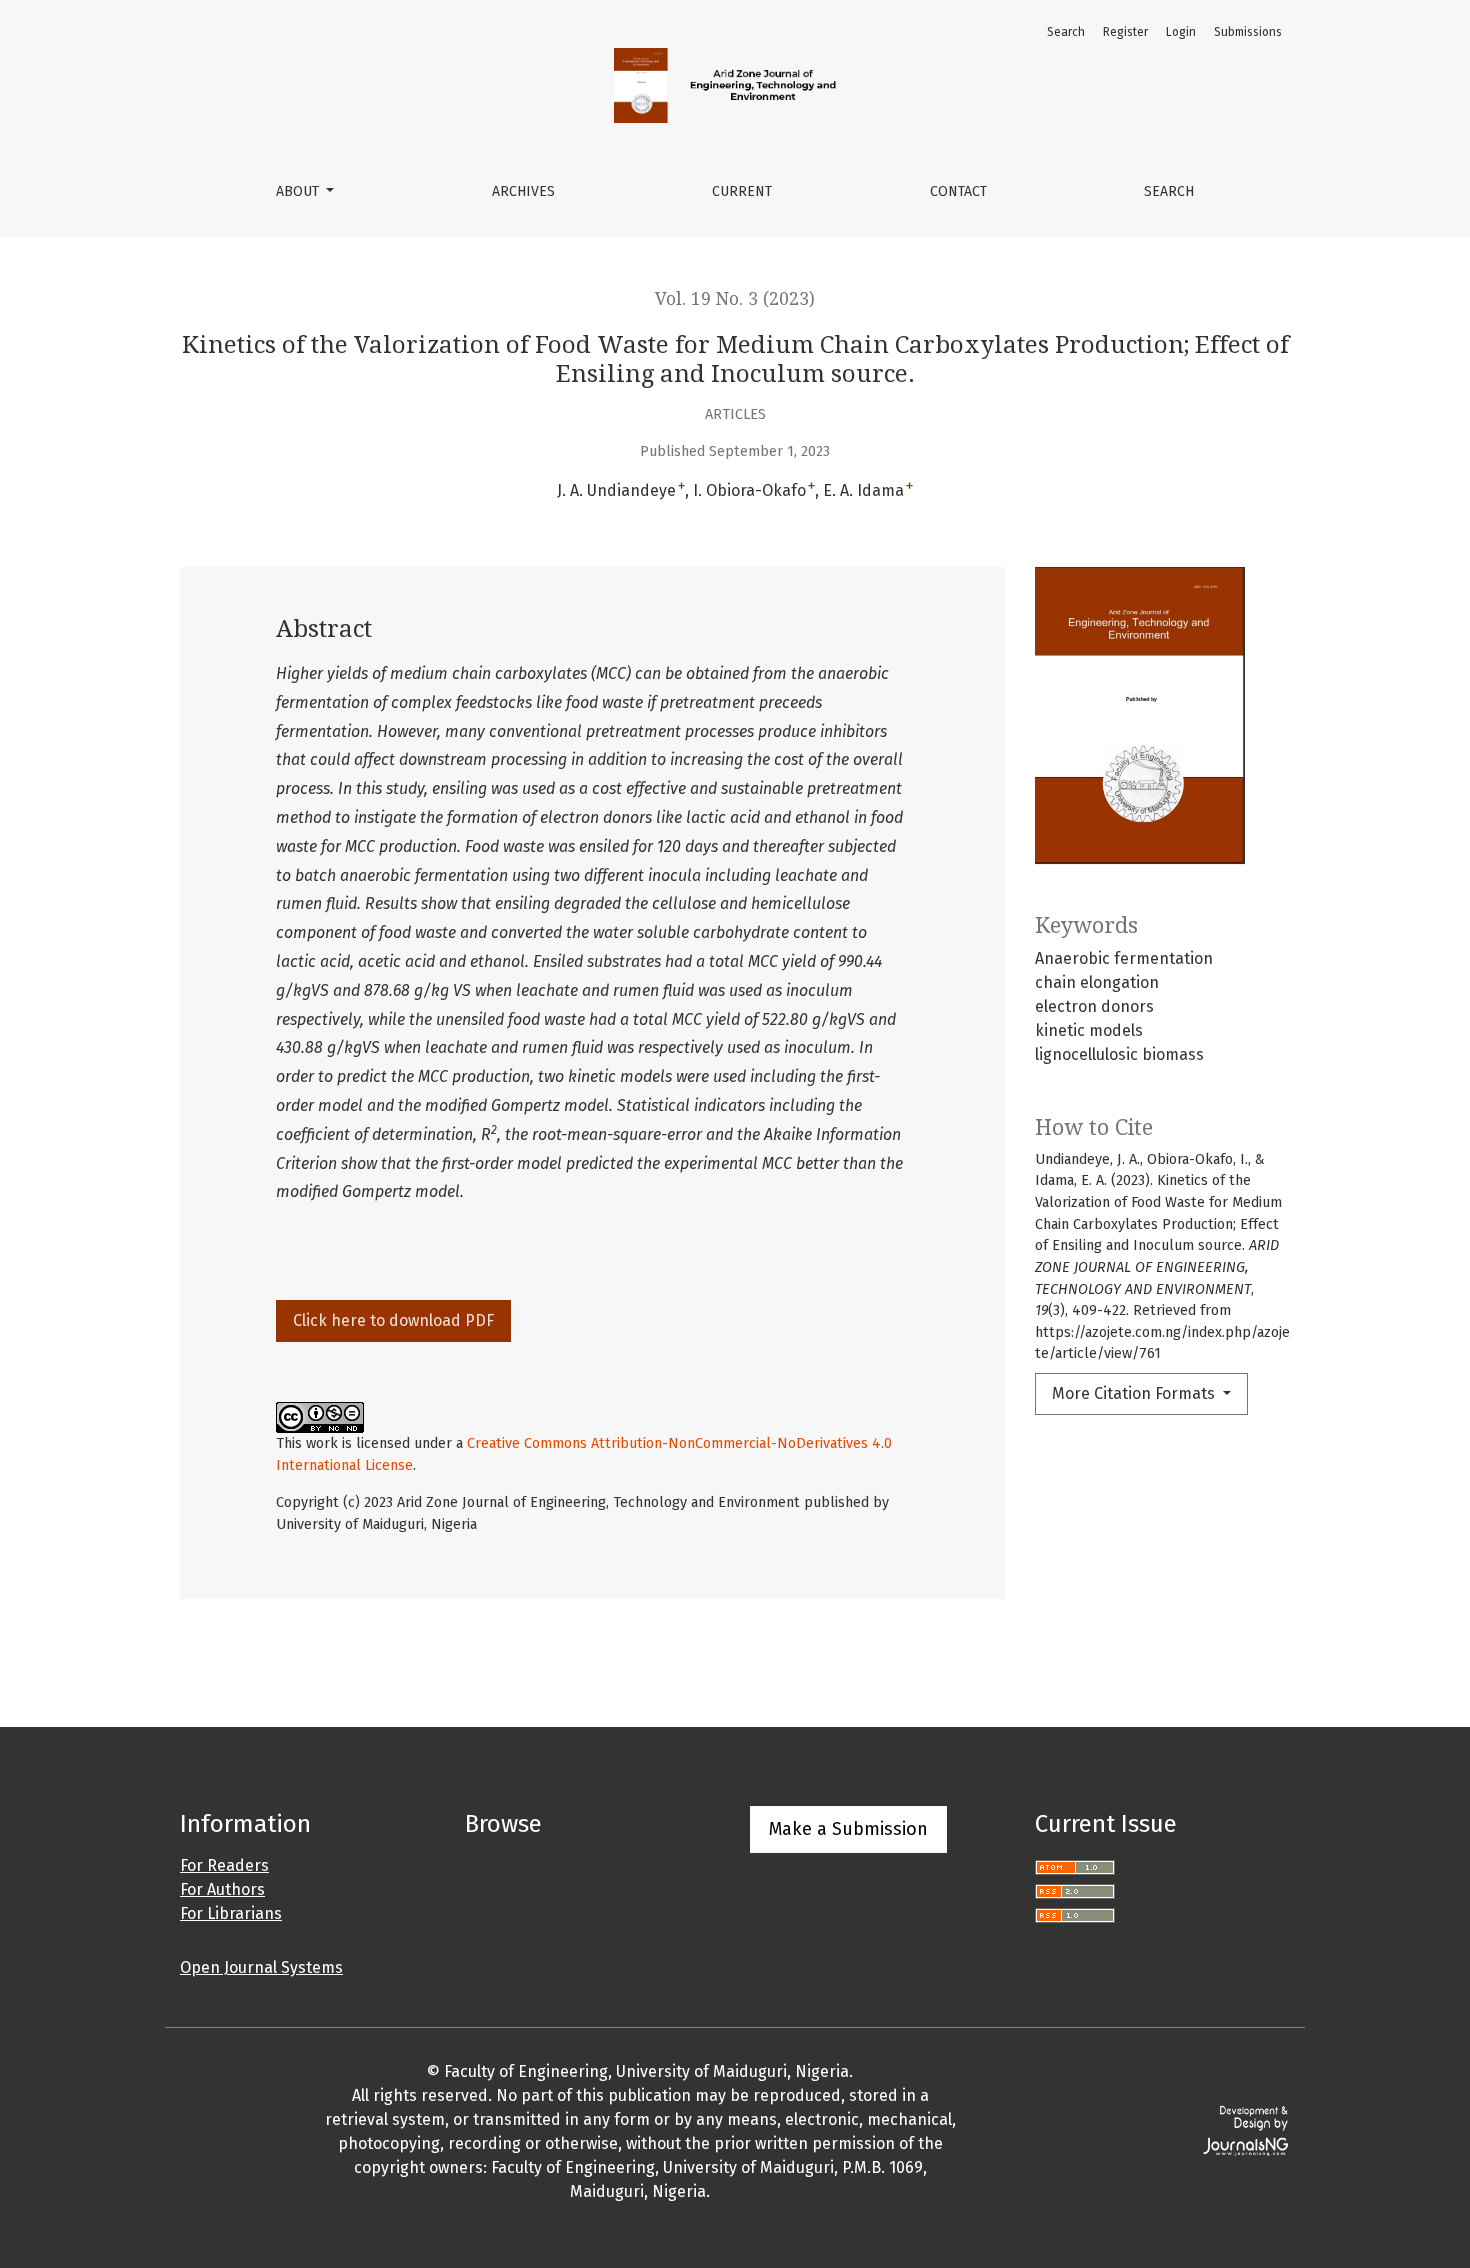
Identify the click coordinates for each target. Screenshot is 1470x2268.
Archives (523, 191)
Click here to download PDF (393, 1320)
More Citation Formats (1135, 1393)
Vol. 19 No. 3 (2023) (735, 299)
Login (1181, 32)
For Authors (222, 1889)
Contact (958, 191)
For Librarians (231, 1913)
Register (1125, 32)
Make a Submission (848, 1829)
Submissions (1248, 32)
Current (742, 191)
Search (1169, 191)
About (299, 191)
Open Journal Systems (261, 1967)
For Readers (224, 1865)
